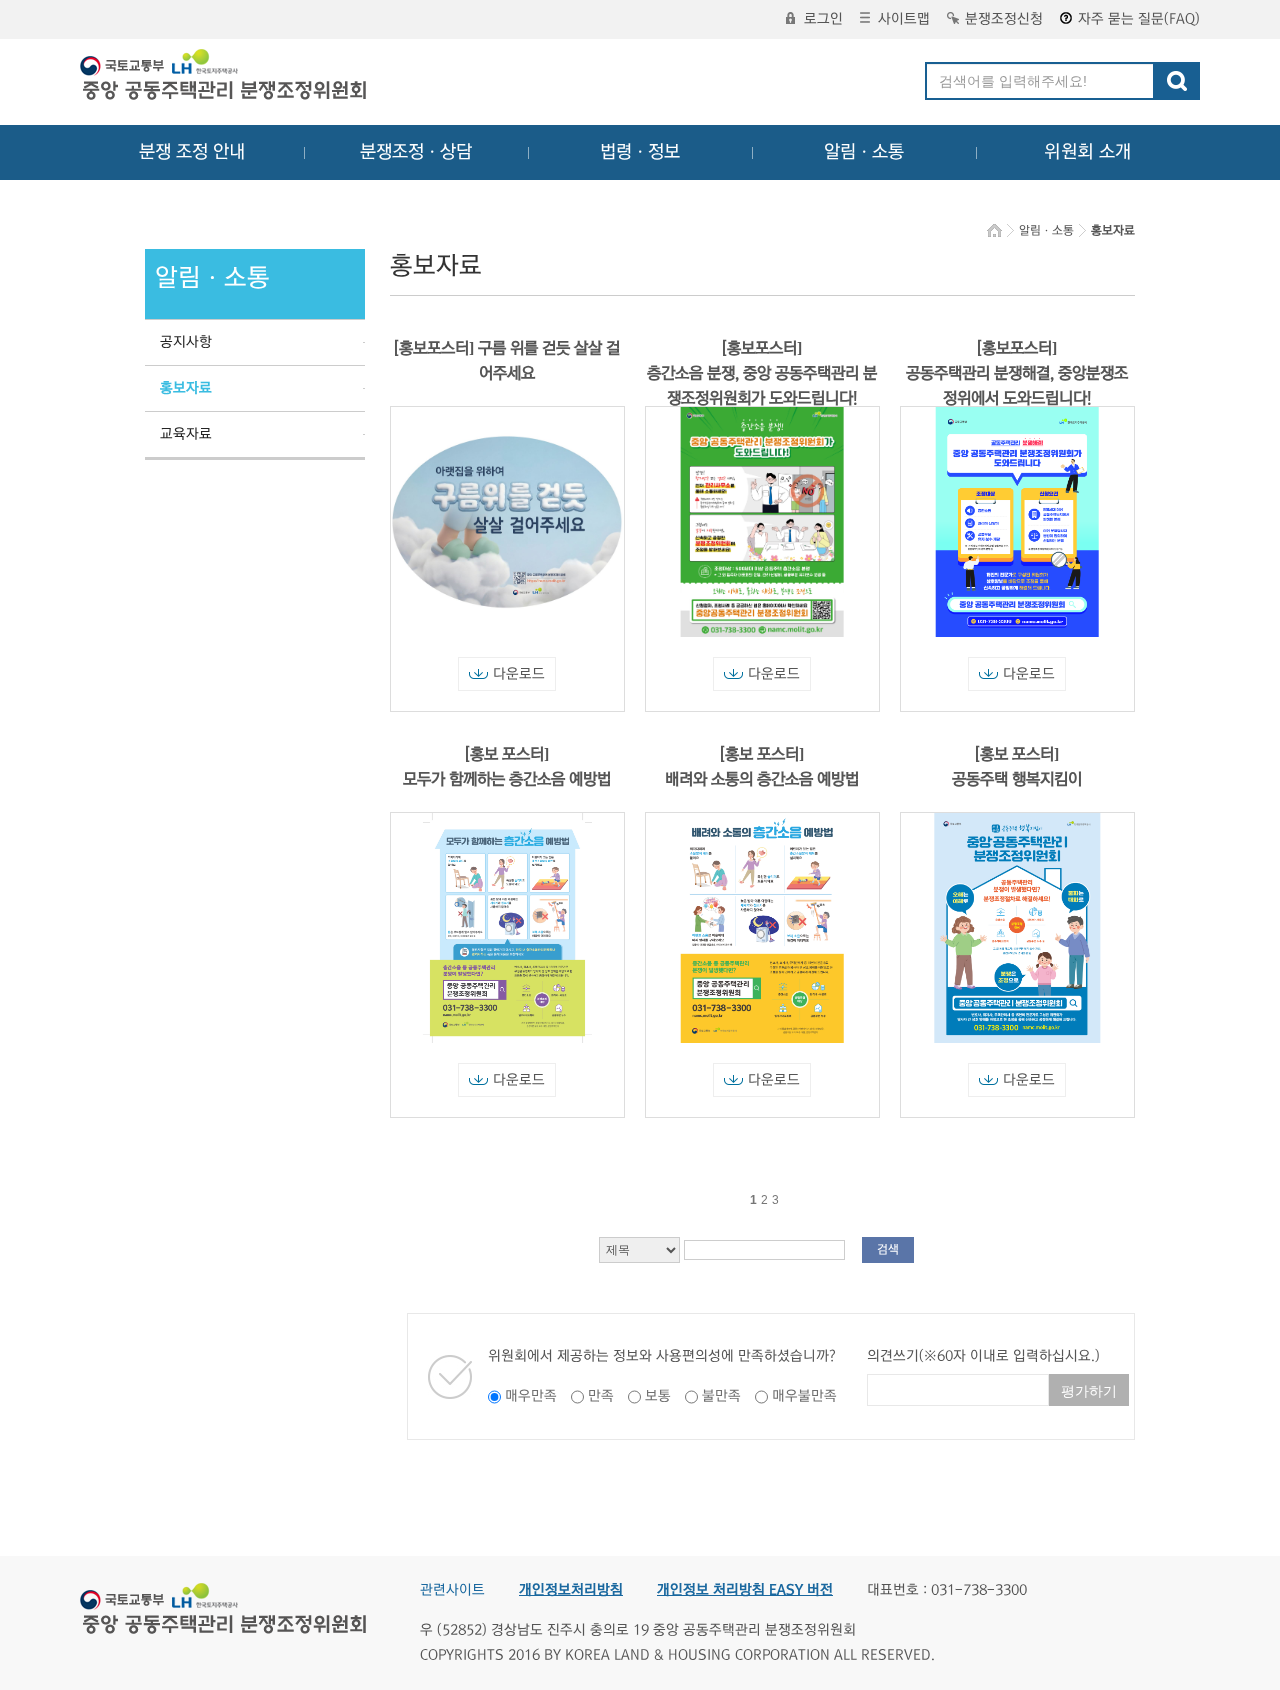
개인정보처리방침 (571, 1590)
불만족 (721, 1396)
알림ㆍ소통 (864, 152)
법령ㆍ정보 (640, 152)
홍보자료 (186, 388)
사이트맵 (904, 19)
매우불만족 (804, 1396)
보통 (658, 1396)
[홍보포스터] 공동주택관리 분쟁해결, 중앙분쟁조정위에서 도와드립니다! (1017, 373)
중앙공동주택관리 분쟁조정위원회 (225, 77)
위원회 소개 (1087, 152)
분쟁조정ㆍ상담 (416, 152)
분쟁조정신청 (1004, 19)
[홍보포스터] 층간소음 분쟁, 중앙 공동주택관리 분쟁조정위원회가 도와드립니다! (762, 373)
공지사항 (186, 342)
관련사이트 (452, 1590)
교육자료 (186, 434)
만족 (601, 1396)
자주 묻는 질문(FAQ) (1139, 19)
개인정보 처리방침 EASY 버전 (745, 1590)
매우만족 (531, 1396)
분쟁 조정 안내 (192, 152)
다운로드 (519, 674)
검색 (888, 1249)
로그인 (823, 19)
